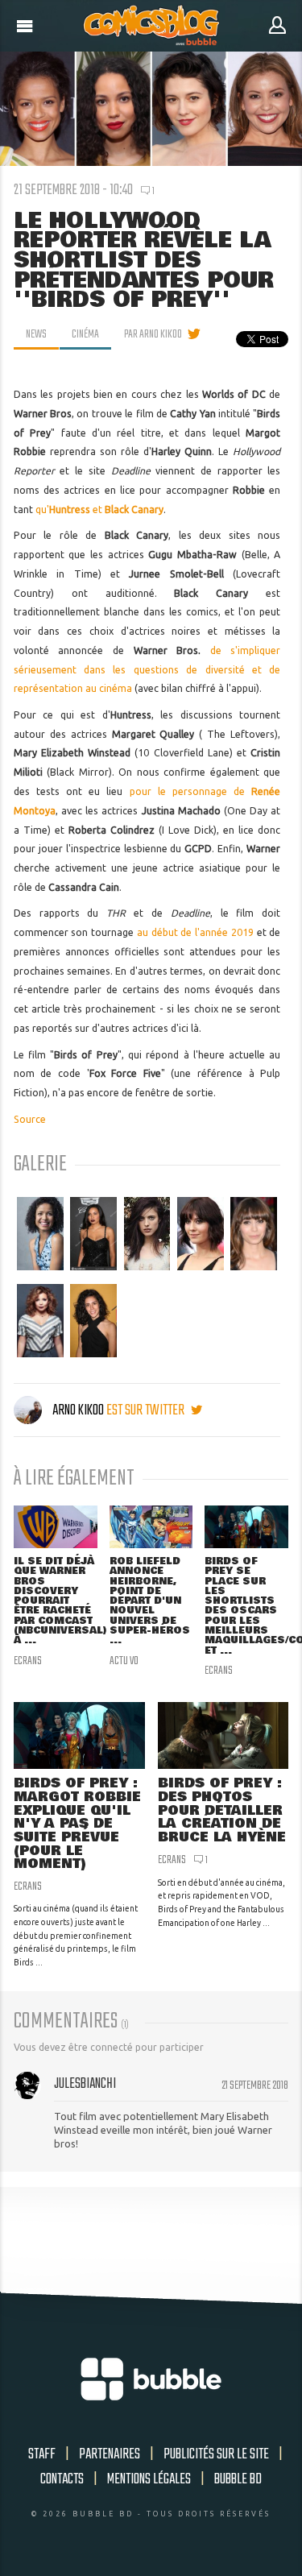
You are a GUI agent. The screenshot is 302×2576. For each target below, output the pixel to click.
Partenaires (110, 2454)
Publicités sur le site (216, 2454)
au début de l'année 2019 (195, 932)
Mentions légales (149, 2479)
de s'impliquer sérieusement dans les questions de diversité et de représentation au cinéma (147, 670)
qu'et (99, 509)
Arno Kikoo (78, 1410)
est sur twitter (147, 1410)
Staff (42, 2454)
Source (30, 1119)
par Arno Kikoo (153, 334)
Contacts (62, 2479)
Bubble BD (238, 2479)
